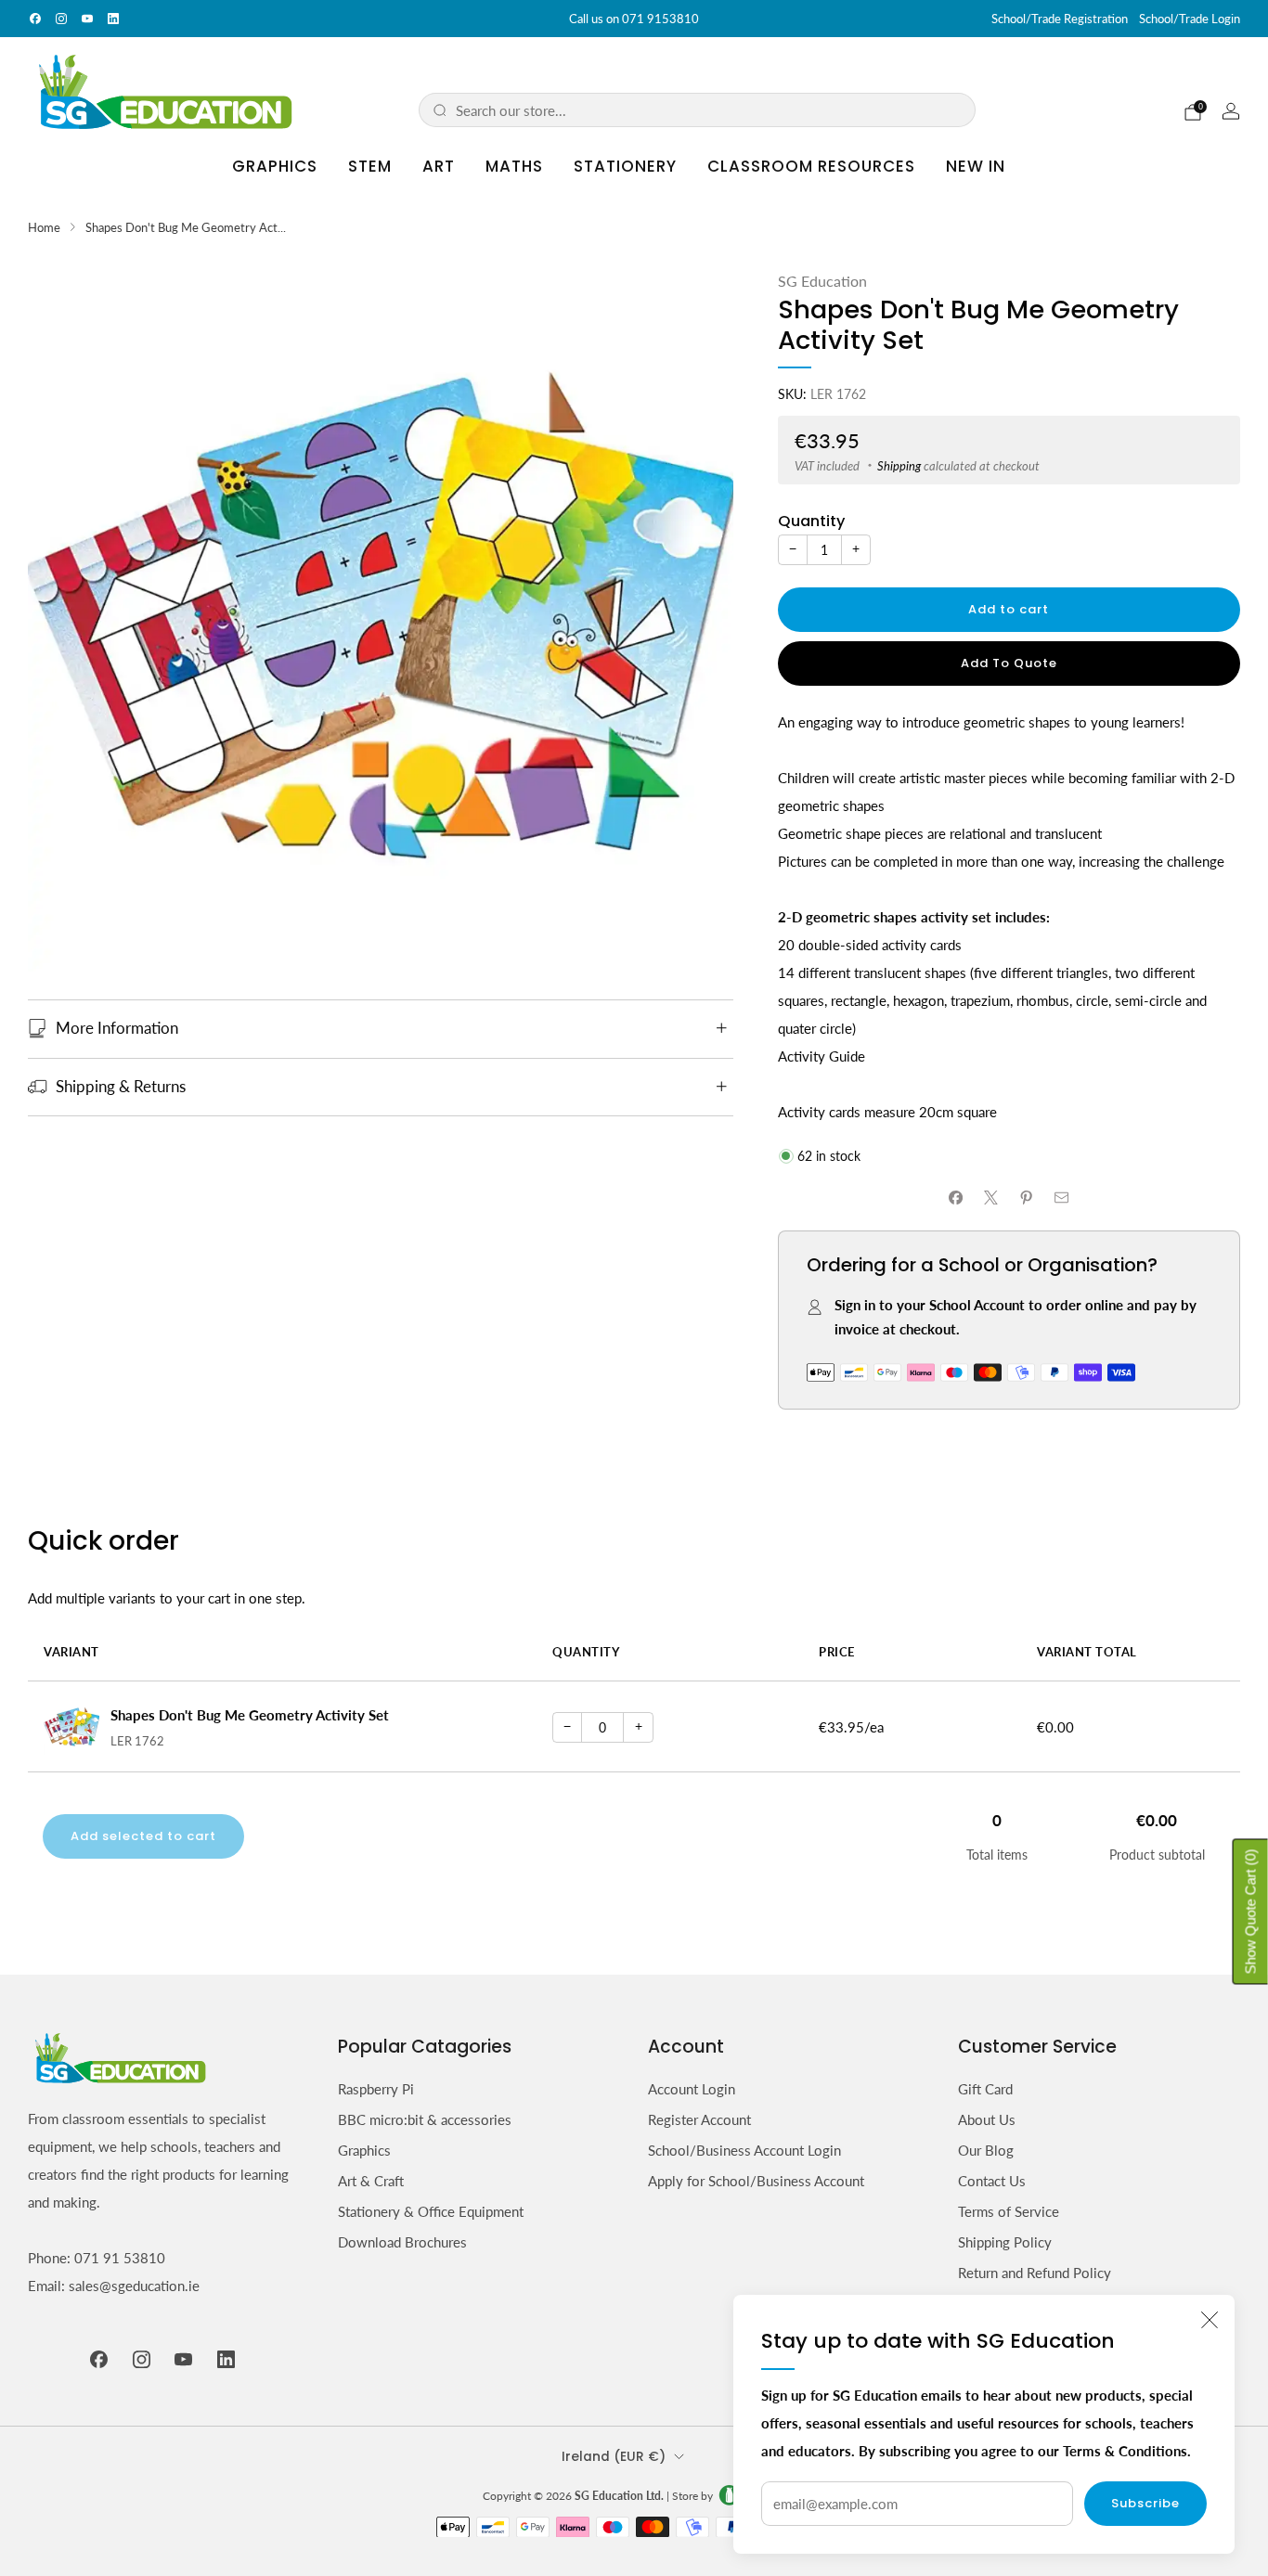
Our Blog (986, 2150)
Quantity (811, 521)
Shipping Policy (1005, 2242)
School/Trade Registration (1060, 19)
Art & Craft (371, 2181)
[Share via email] (1061, 1198)
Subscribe (1145, 2503)
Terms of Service (1009, 2211)
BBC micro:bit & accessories (425, 2119)
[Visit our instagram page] (61, 19)
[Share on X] (991, 1198)
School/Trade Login (1190, 19)
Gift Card (985, 2089)
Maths (514, 166)
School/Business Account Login (744, 2150)
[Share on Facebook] (956, 1198)
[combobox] (709, 110)
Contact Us (992, 2181)
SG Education (822, 281)
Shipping (899, 466)
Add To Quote (1009, 663)
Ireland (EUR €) (614, 2457)
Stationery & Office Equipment (431, 2211)
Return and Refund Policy (1035, 2273)
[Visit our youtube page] (87, 19)
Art (439, 166)
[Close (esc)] (1210, 2320)
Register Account (699, 2119)
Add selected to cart (143, 1836)
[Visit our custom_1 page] (113, 19)
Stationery (625, 166)
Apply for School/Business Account (756, 2181)
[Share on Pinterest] (1026, 1198)
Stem (370, 166)
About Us (987, 2119)
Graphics (275, 166)
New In (976, 166)
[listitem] (634, 19)
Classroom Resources (811, 166)
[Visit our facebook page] (35, 19)
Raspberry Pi (376, 2089)
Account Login (692, 2089)
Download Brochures (402, 2242)
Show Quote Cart (1251, 1912)
